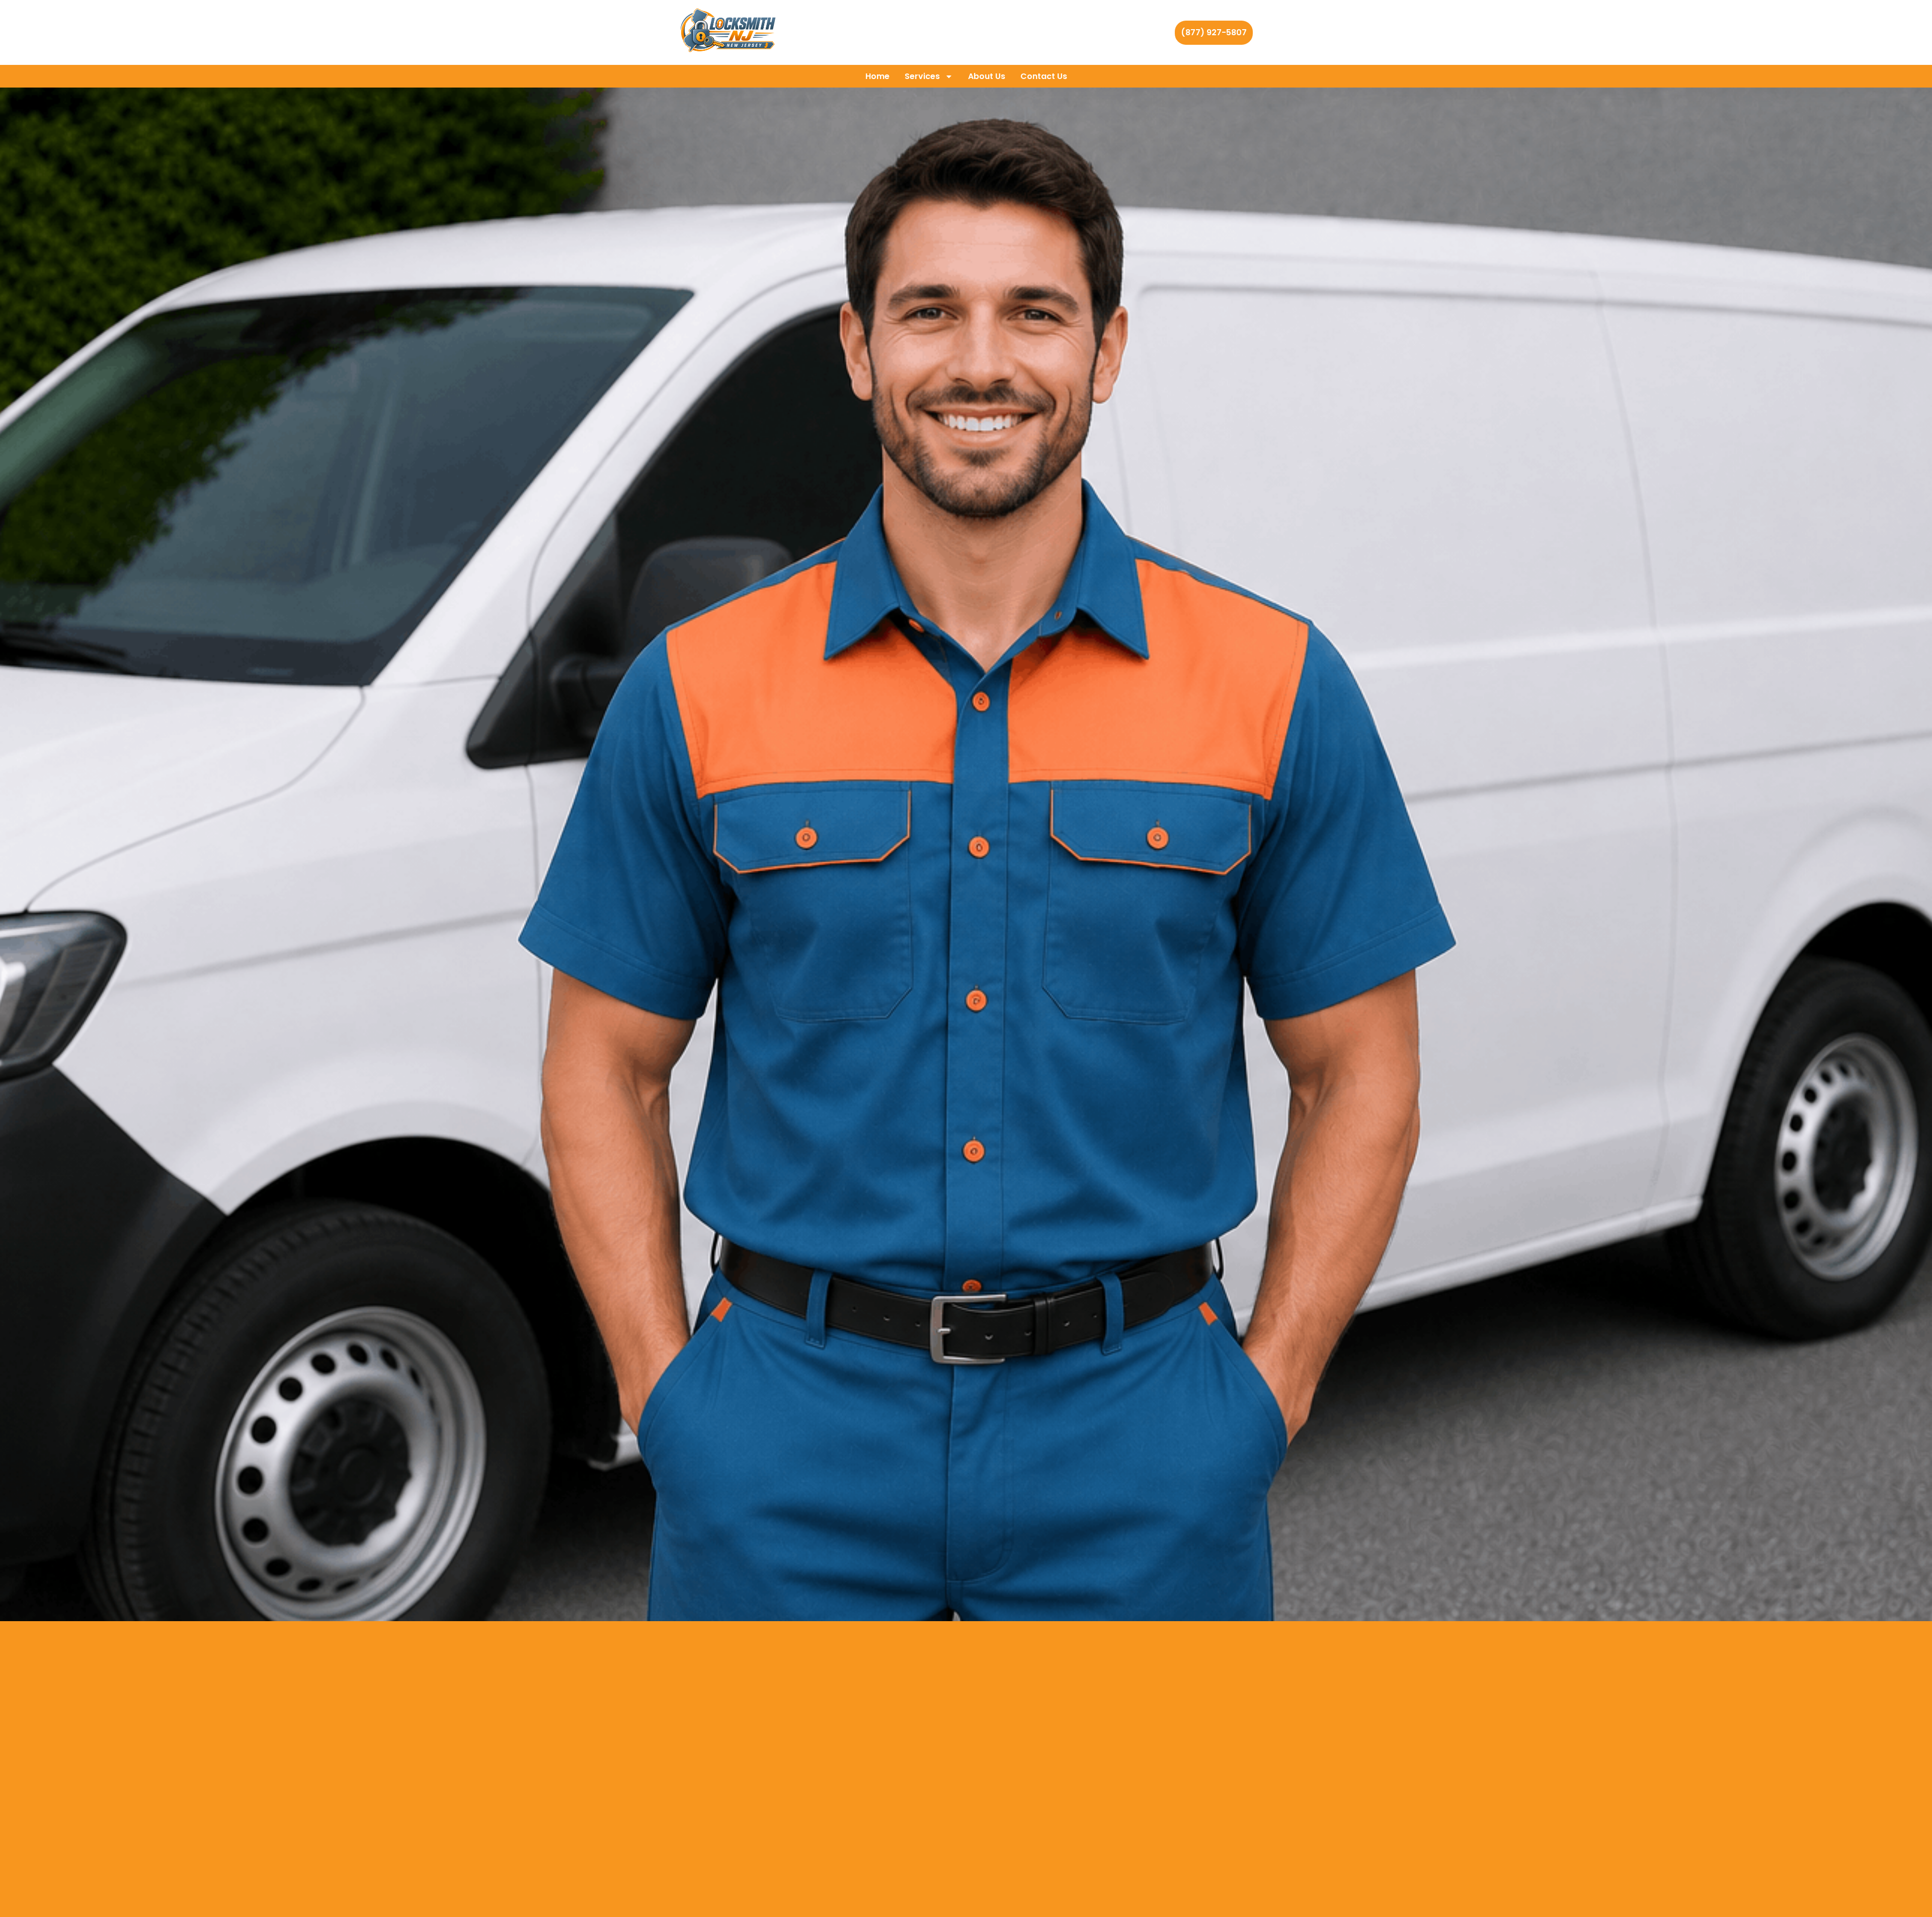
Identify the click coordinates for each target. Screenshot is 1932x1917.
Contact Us (1044, 76)
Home (877, 76)
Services (922, 76)
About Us (987, 76)
